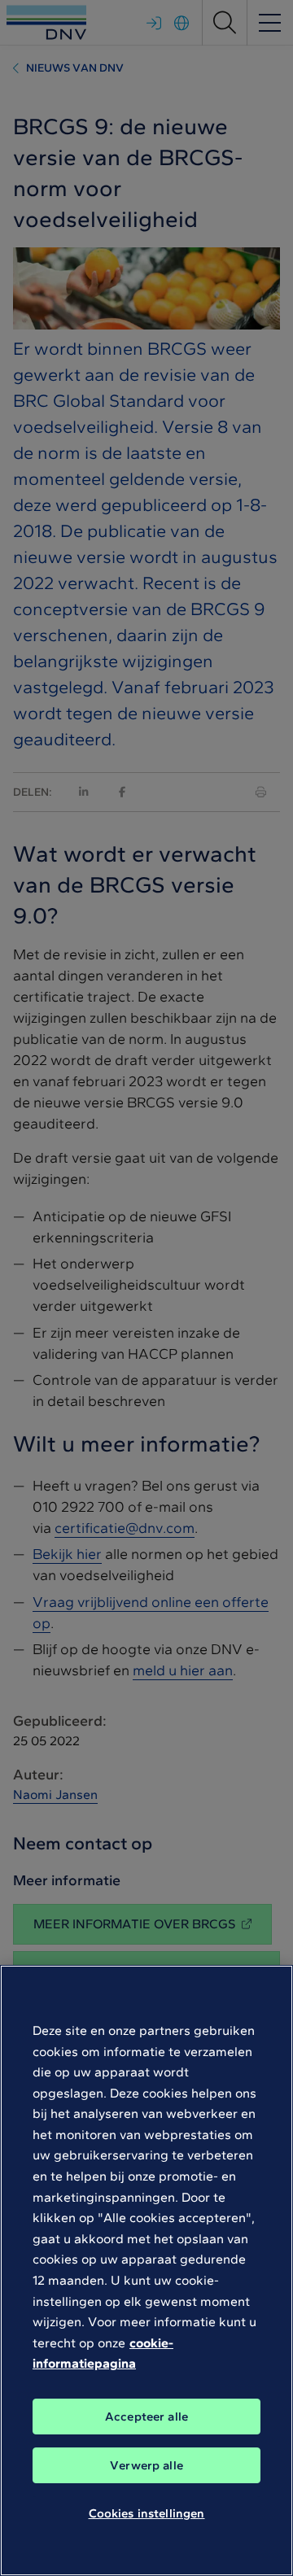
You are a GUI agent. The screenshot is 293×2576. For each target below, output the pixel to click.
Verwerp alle (146, 2465)
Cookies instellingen (147, 2513)
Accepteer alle (146, 2417)
